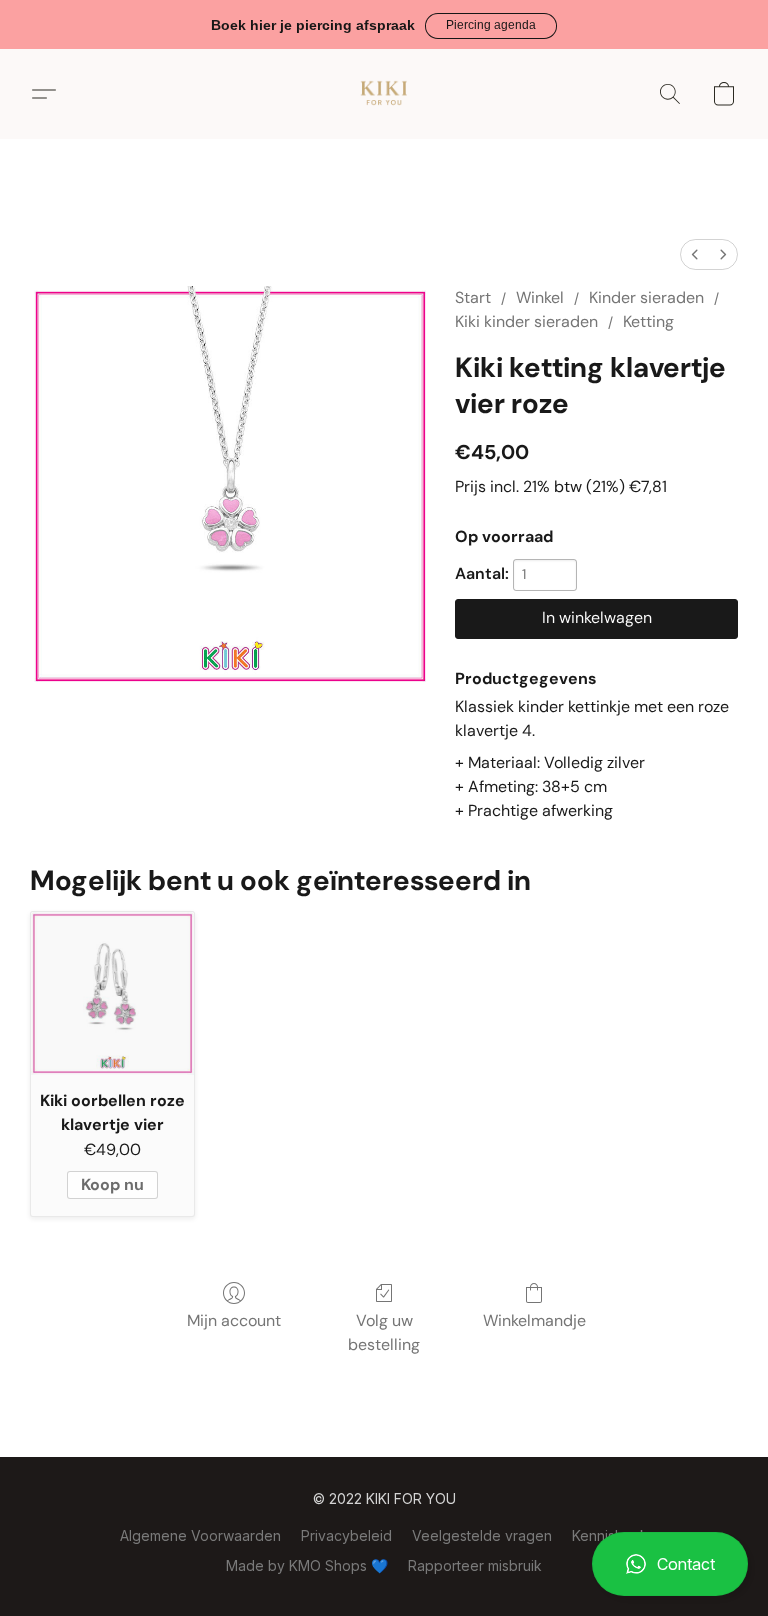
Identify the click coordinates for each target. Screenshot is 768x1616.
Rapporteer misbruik (475, 1565)
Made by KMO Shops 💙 (307, 1565)
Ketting (648, 321)
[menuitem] (695, 254)
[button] (491, 26)
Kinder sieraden (646, 297)
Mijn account (234, 1320)
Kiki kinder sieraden (526, 321)
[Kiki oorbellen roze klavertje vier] (112, 993)
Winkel (540, 297)
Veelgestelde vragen (482, 1535)
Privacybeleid (346, 1535)
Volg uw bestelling (384, 1332)
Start (473, 297)
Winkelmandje (534, 1320)
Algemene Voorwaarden (200, 1535)
